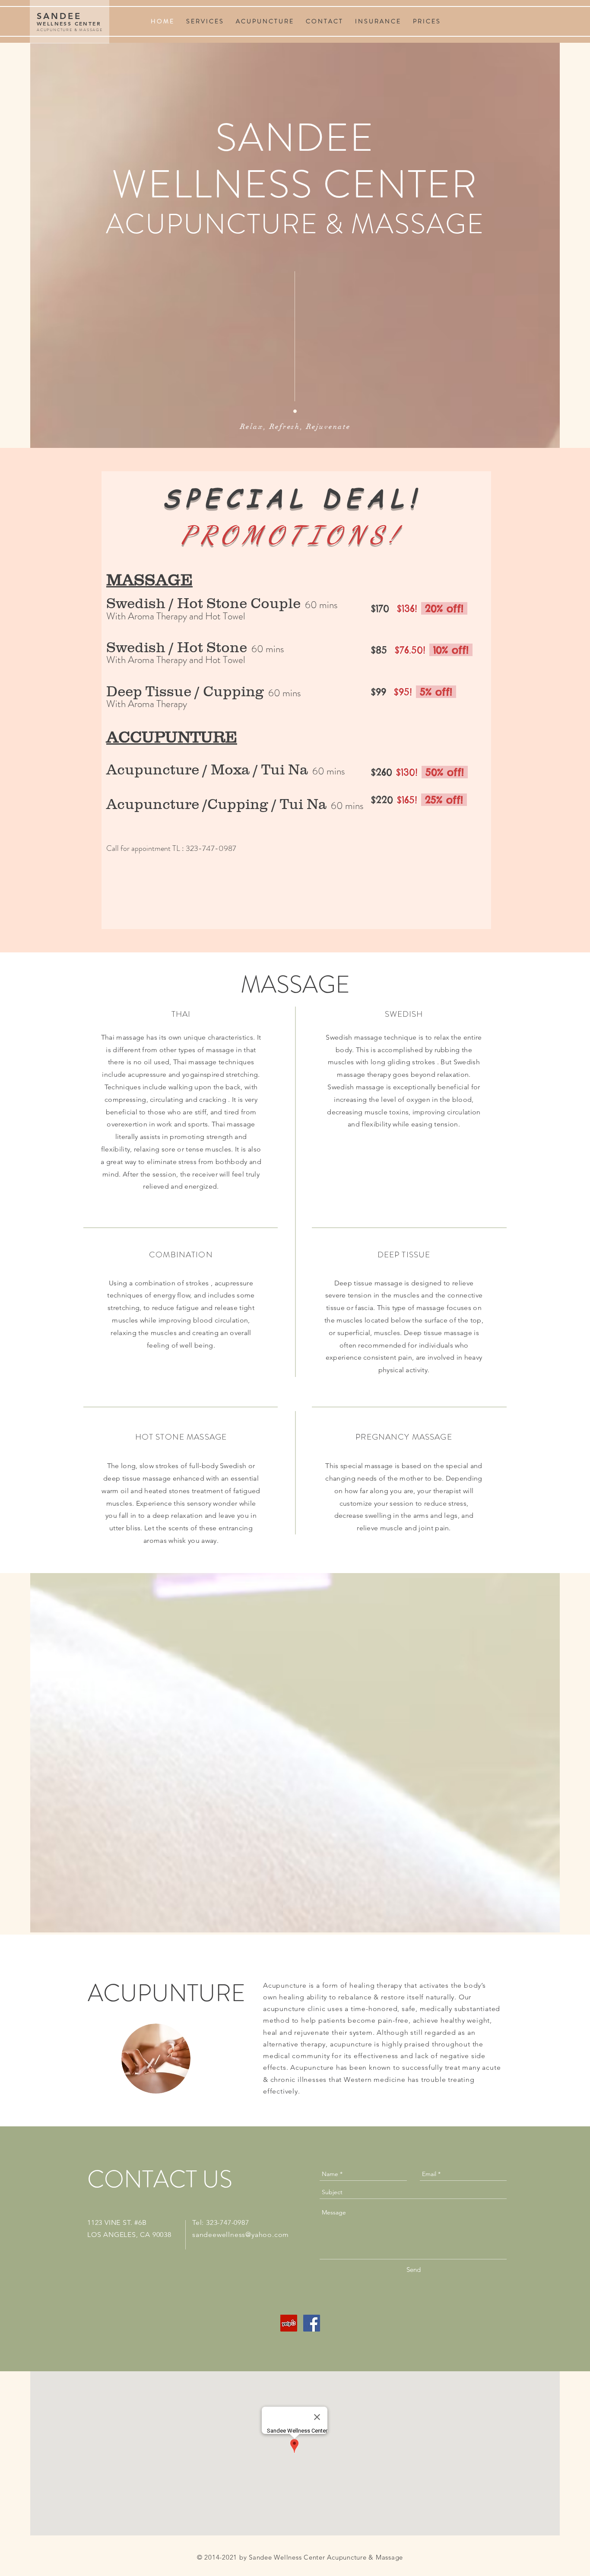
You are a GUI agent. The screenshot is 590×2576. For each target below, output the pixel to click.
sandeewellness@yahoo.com (241, 2235)
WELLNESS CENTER (69, 23)
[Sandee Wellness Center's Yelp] (289, 2323)
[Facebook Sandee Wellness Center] (312, 2323)
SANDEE (59, 16)
